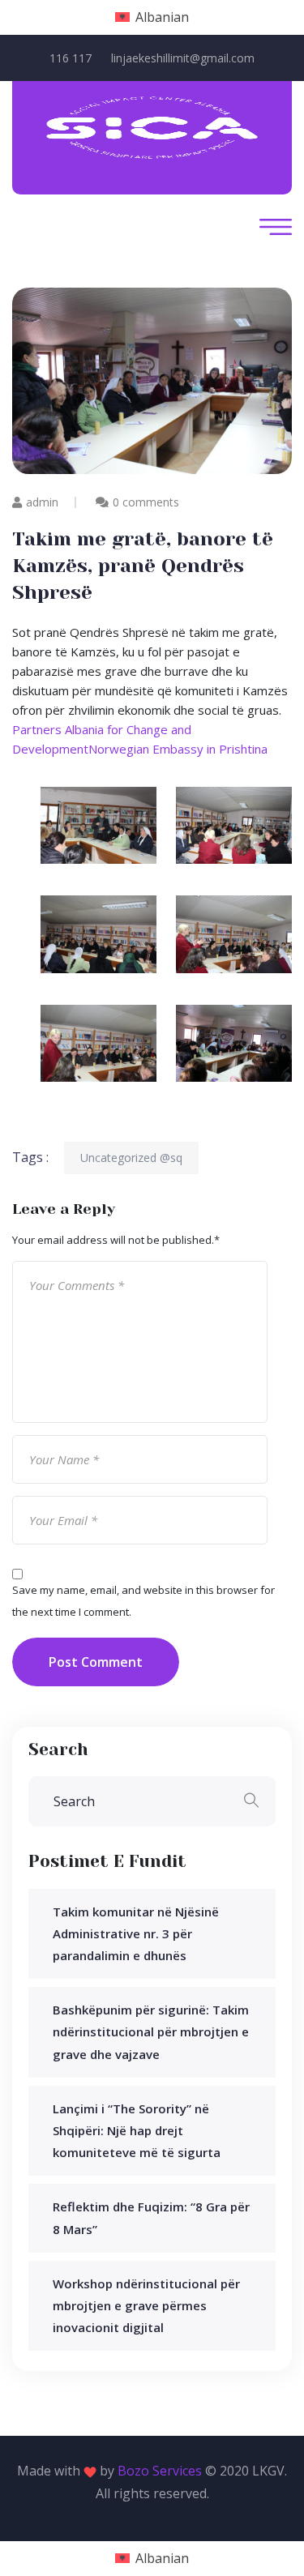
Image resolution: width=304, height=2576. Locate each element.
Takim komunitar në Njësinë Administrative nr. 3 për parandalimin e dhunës (136, 1933)
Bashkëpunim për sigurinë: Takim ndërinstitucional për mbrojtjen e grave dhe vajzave (151, 2031)
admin (42, 502)
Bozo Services (160, 2471)
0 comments (146, 502)
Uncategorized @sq (131, 1158)
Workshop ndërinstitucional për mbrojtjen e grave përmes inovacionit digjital (146, 2305)
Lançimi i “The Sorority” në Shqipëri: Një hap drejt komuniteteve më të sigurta (137, 2130)
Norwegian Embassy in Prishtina (178, 749)
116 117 (71, 58)
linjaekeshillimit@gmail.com (183, 58)
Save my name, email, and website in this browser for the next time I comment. (143, 1601)
